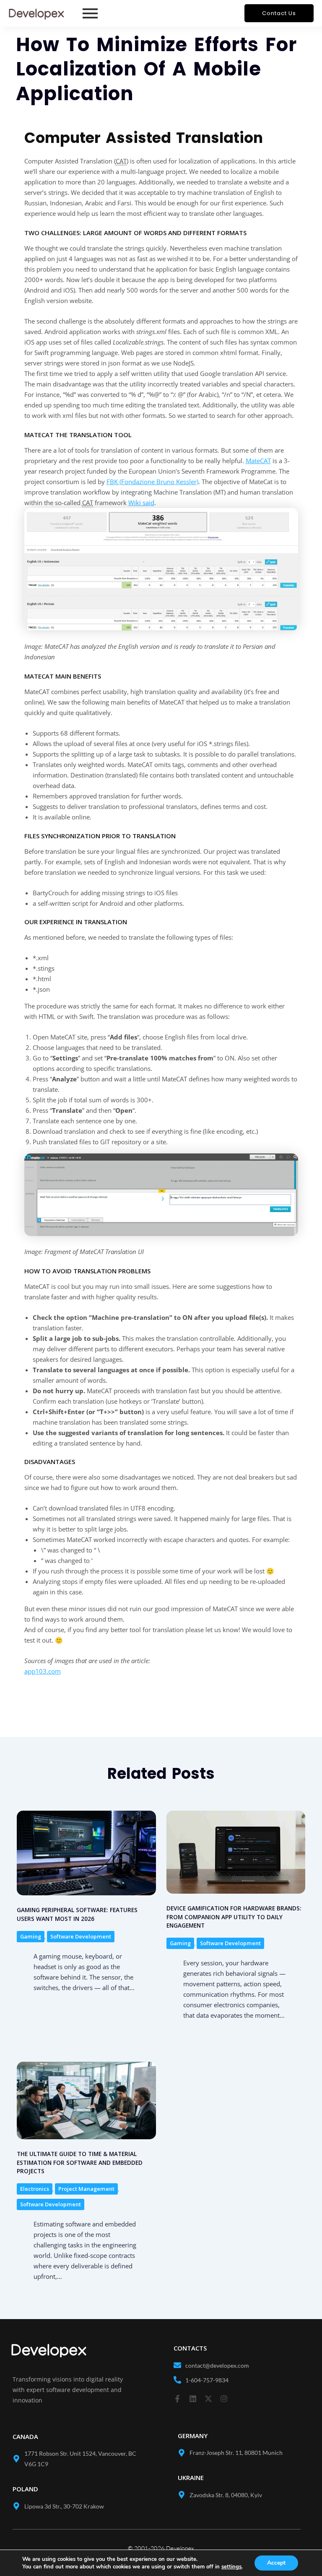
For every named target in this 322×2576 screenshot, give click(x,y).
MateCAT (258, 461)
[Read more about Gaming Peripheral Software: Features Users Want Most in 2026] (86, 1853)
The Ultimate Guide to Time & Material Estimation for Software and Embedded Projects (80, 2162)
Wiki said (141, 503)
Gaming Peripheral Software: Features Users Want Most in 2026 (77, 1914)
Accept (276, 2563)
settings (231, 2567)
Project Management (86, 2189)
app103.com (43, 1671)
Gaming (31, 1936)
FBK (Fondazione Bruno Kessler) (152, 482)
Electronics (35, 2189)
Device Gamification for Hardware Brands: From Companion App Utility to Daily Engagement (234, 1917)
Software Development (81, 1936)
